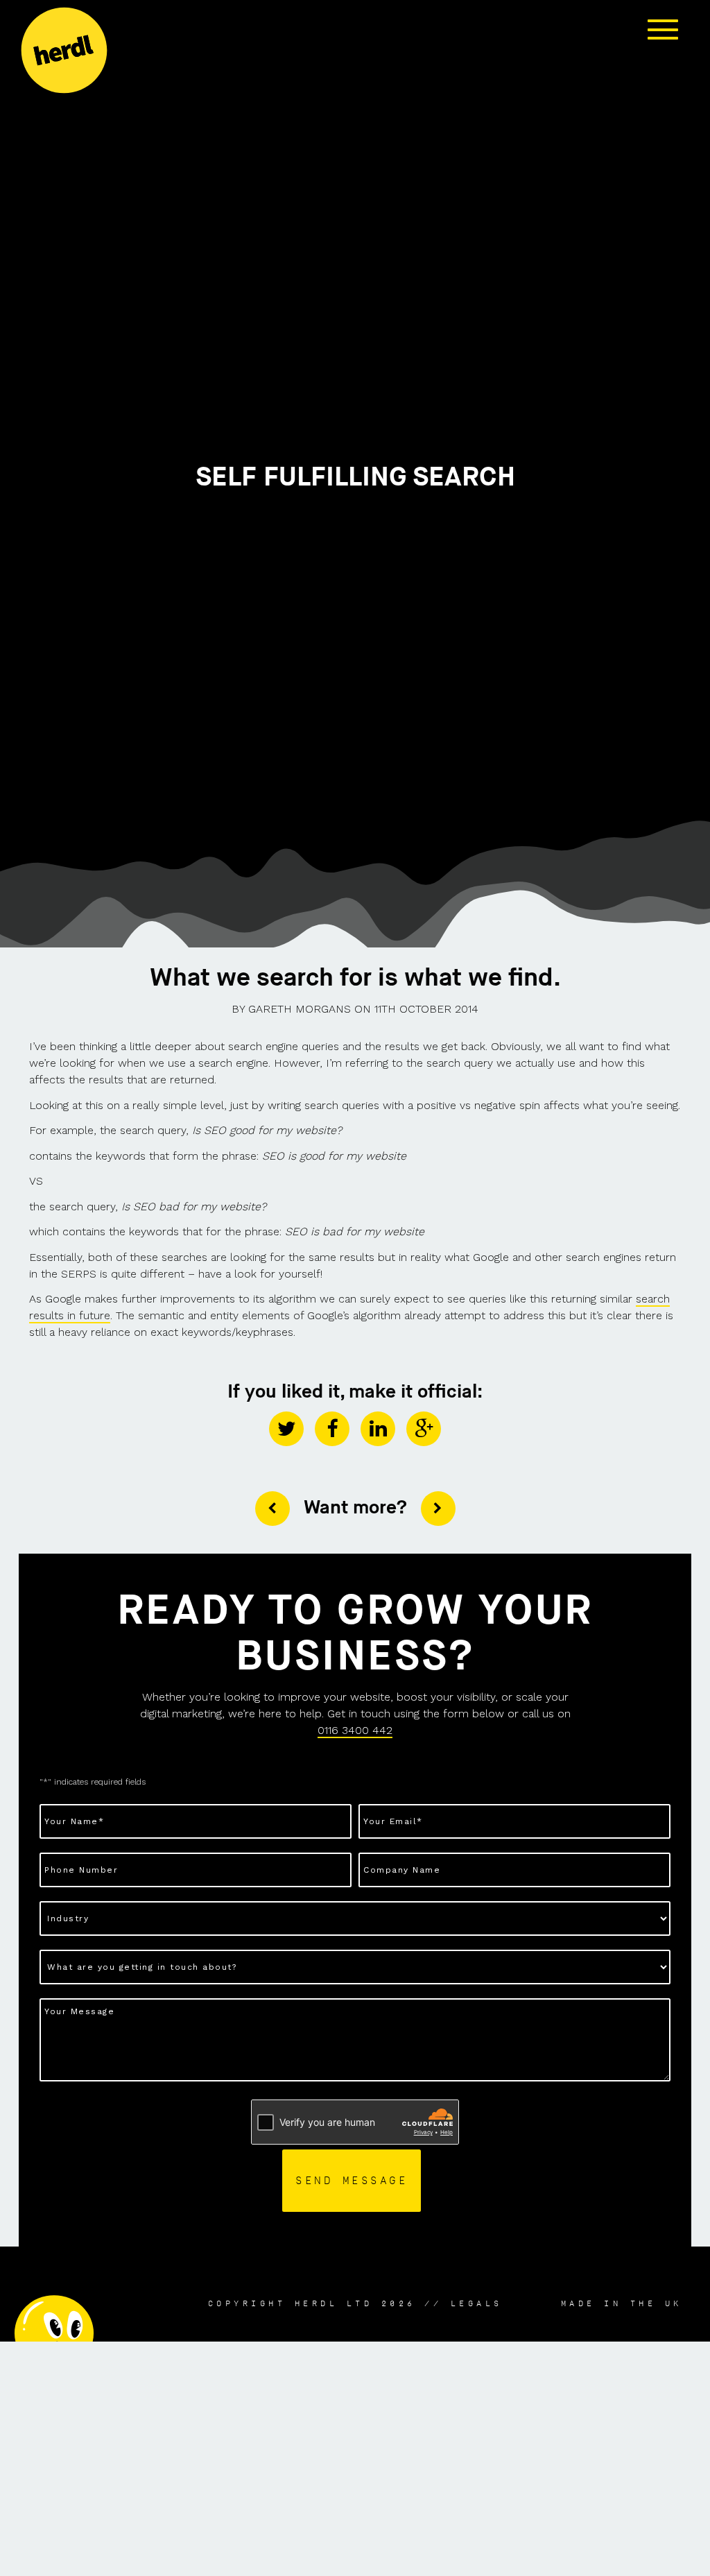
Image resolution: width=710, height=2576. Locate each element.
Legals (477, 2303)
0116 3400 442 (355, 1730)
